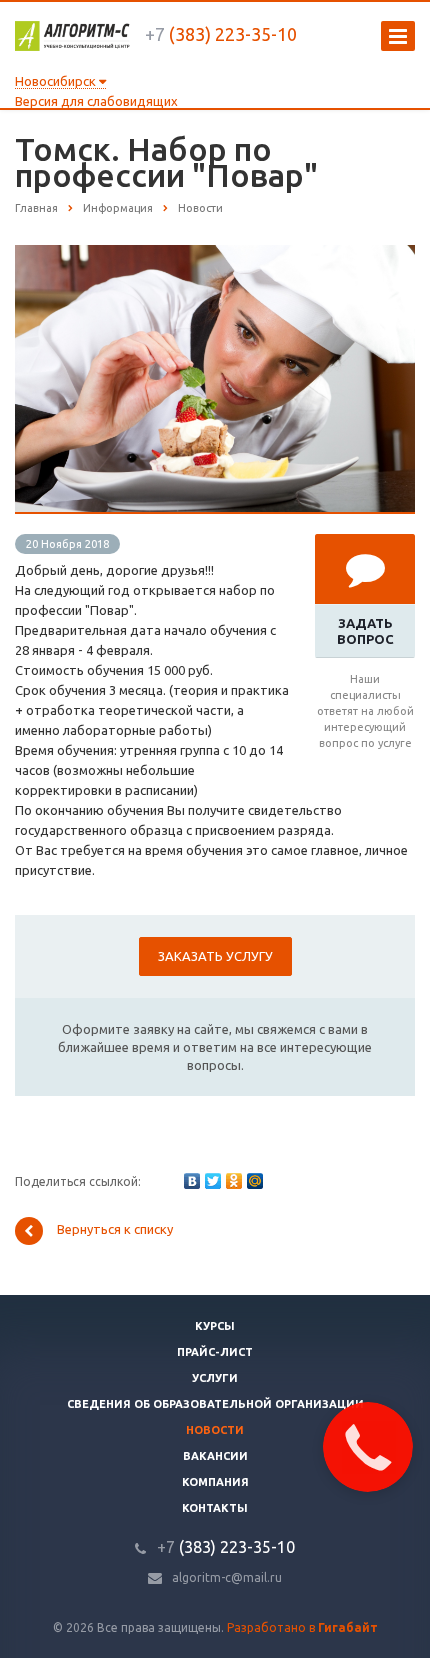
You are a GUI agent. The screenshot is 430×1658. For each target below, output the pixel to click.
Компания (215, 1482)
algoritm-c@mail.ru (227, 1577)
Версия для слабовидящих (96, 101)
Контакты (215, 1508)
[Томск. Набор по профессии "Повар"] (215, 255)
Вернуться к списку (115, 1229)
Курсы (215, 1326)
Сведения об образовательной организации (215, 1404)
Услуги (215, 1378)
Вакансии (215, 1456)
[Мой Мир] (255, 1181)
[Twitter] (213, 1181)
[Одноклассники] (234, 1181)
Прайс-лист (215, 1352)
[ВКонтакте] (192, 1181)
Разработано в (302, 1627)
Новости (215, 1430)
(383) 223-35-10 (221, 34)
